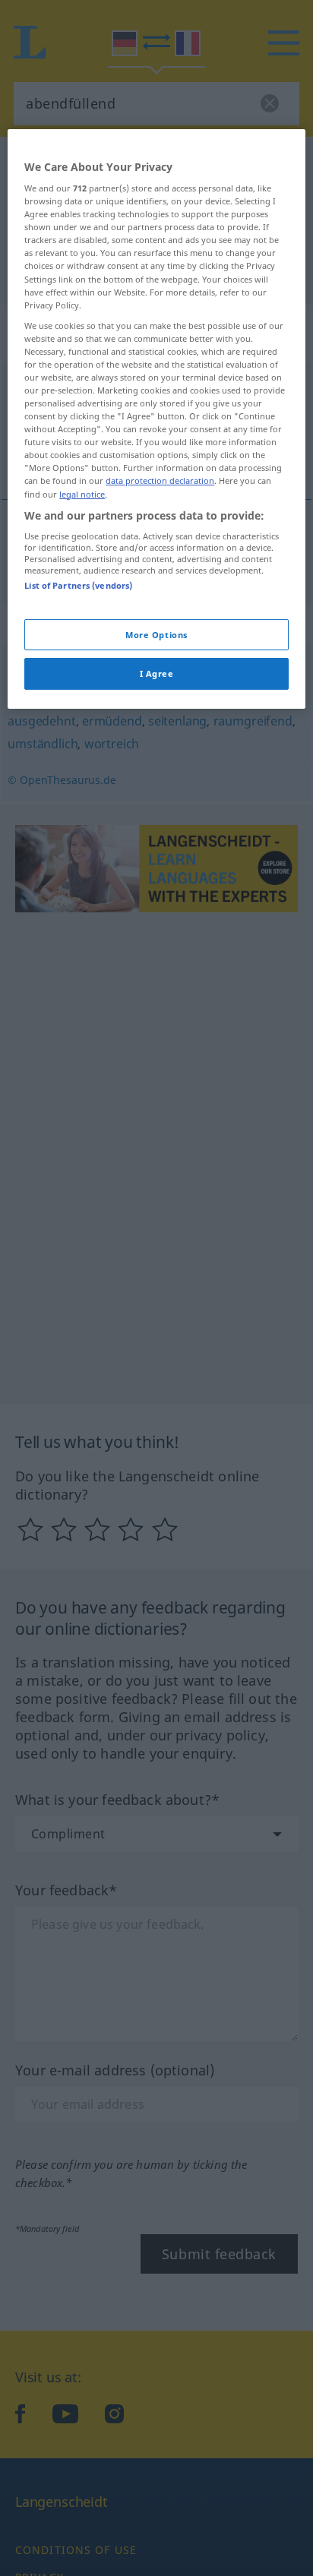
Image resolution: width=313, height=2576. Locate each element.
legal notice (82, 494)
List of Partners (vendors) (78, 585)
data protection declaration (160, 481)
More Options (156, 635)
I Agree (157, 674)
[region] (156, 419)
